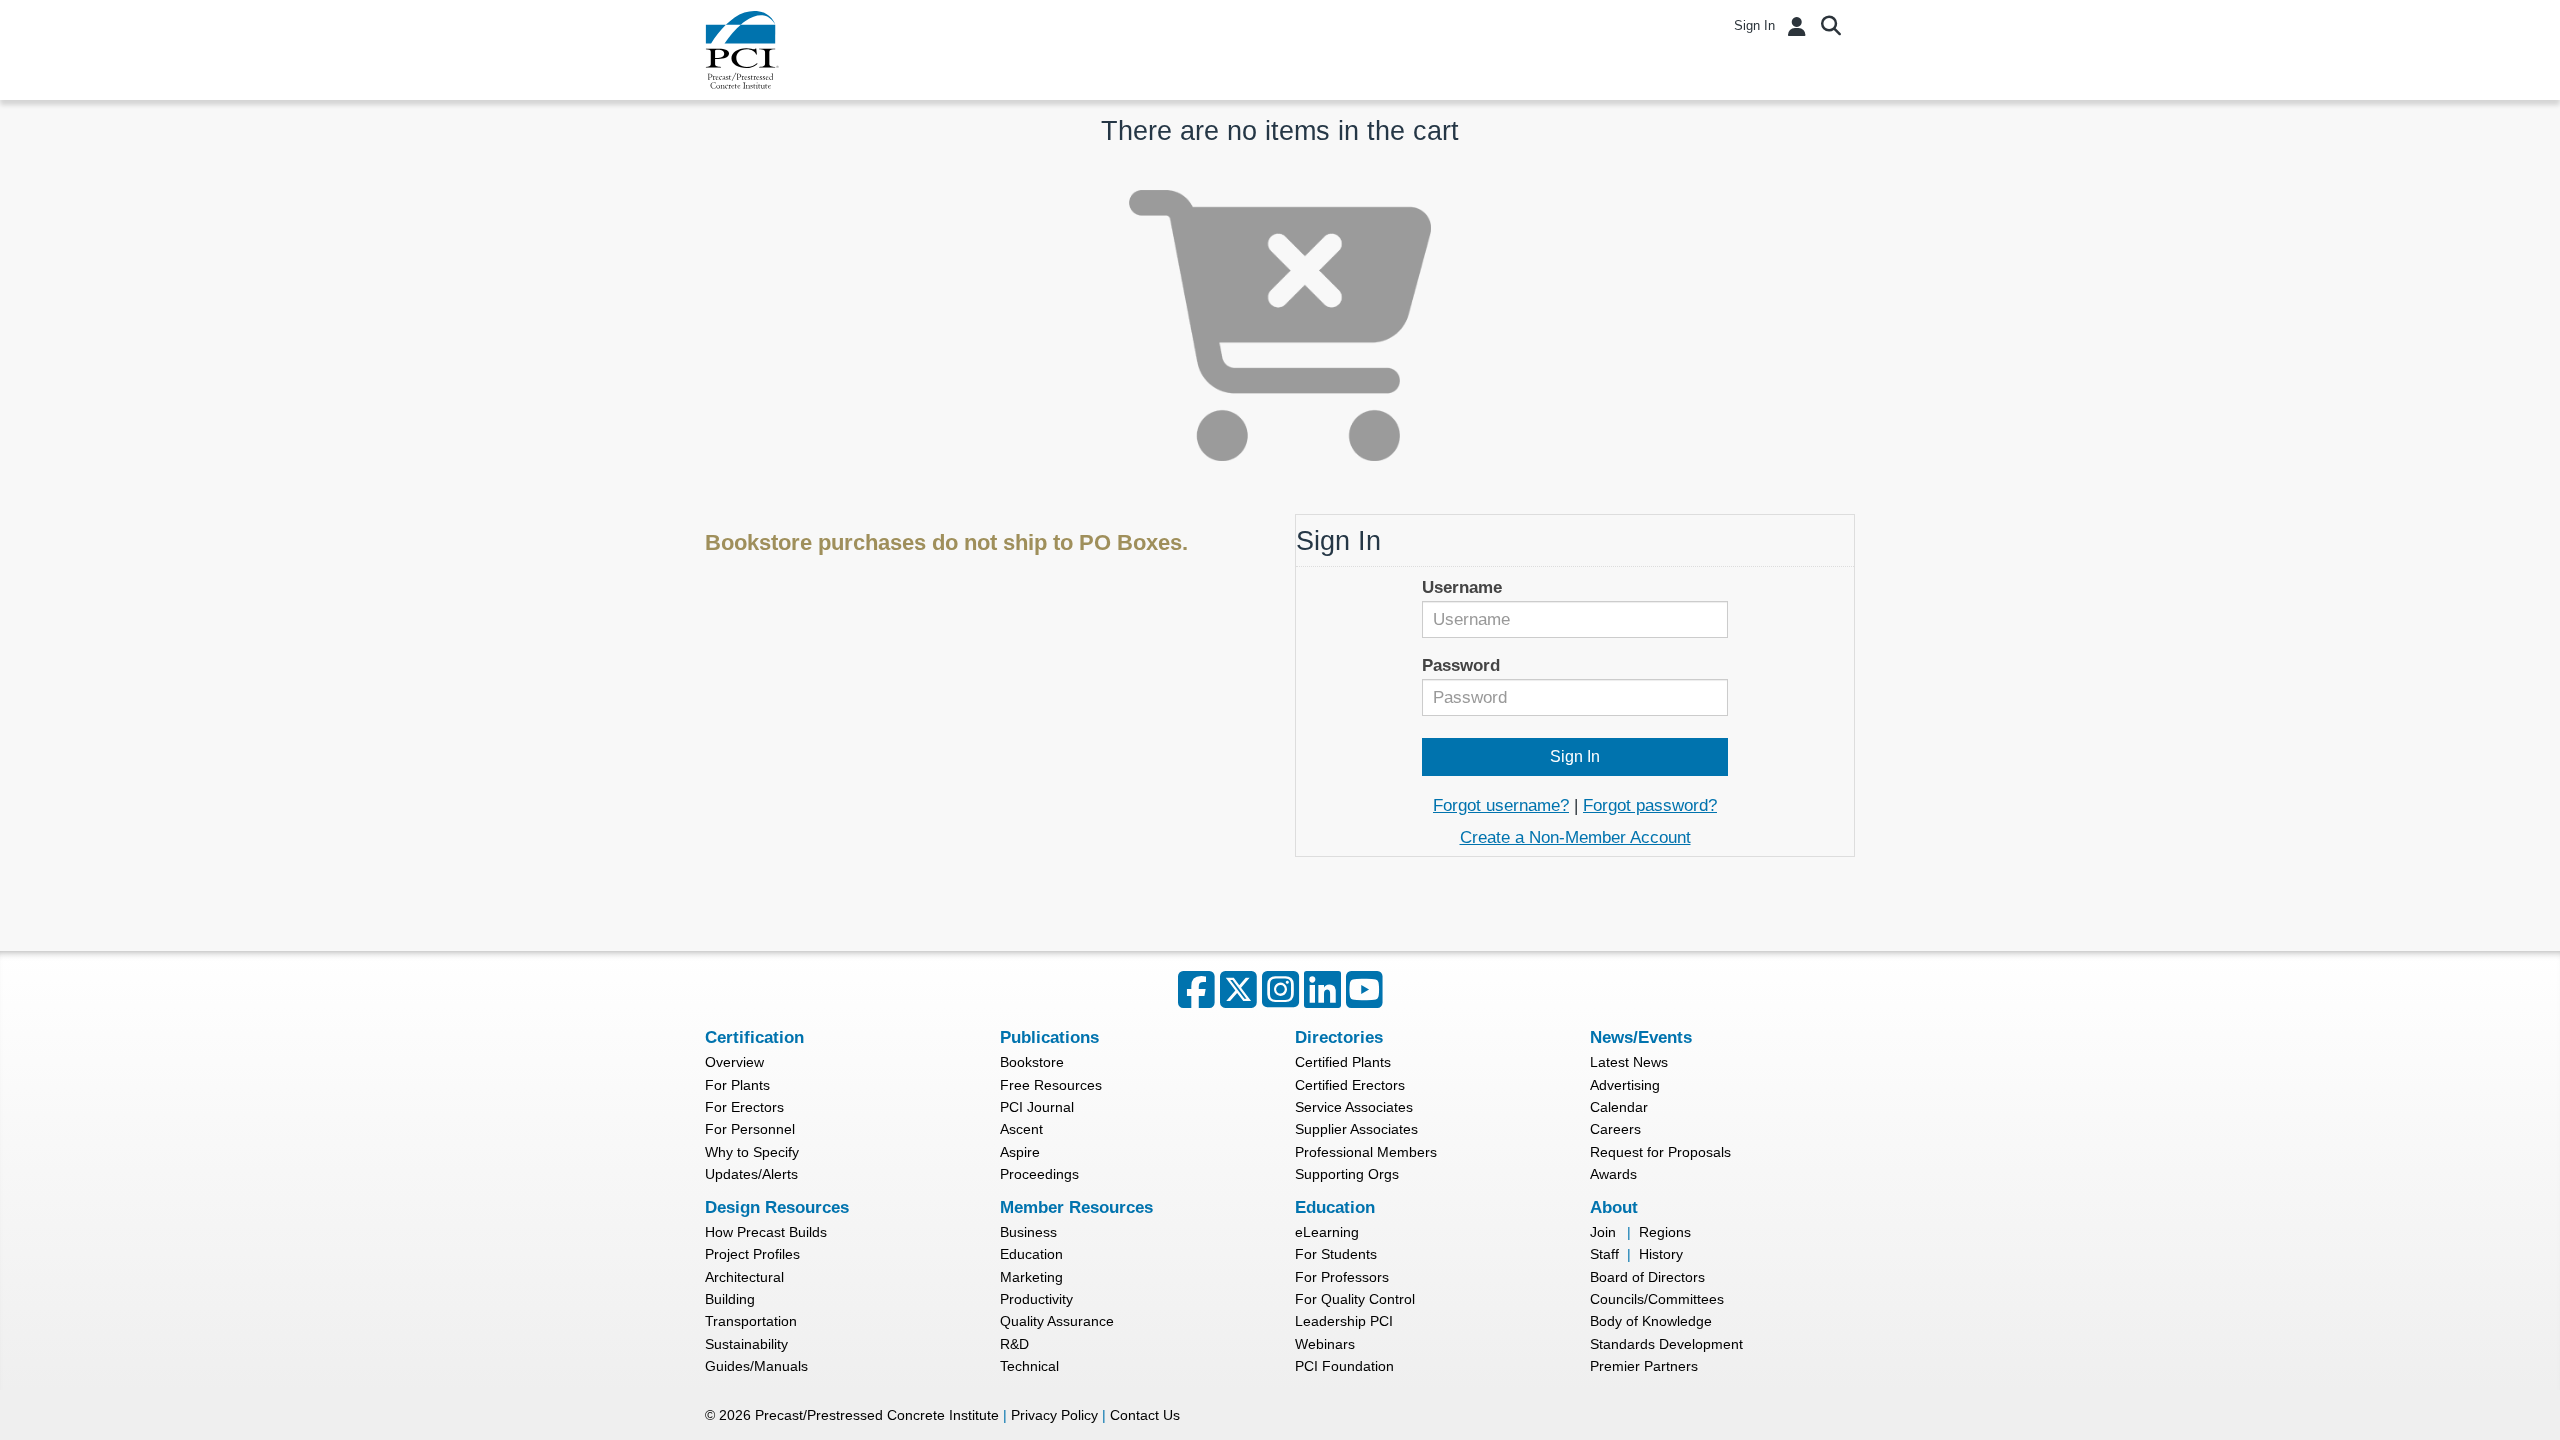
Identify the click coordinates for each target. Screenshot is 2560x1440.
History (1661, 1254)
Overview (734, 1062)
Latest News (1629, 1062)
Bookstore (1032, 1062)
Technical (1029, 1366)
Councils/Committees (1657, 1299)
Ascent (1021, 1129)
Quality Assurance (1057, 1321)
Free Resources (1051, 1085)
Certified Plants (1343, 1062)
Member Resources (1076, 1207)
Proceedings (1039, 1174)
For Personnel (750, 1129)
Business (1028, 1232)
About (1614, 1207)
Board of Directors (1647, 1277)
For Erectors (744, 1107)
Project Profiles (752, 1254)
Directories (1339, 1037)
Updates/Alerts (751, 1174)
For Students (1336, 1254)
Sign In (1754, 25)
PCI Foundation (1344, 1366)
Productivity (1036, 1299)
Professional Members (1366, 1152)
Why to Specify (752, 1152)
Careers (1615, 1129)
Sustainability (746, 1344)
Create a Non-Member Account (1575, 837)
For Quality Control (1355, 1299)
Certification (754, 1037)
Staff (1604, 1254)
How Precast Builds (766, 1232)
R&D (1014, 1344)
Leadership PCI (1344, 1321)
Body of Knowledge (1651, 1321)
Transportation (751, 1321)
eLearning (1327, 1232)
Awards (1613, 1174)
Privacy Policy (1054, 1415)
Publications (1049, 1037)
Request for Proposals (1660, 1152)
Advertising (1625, 1085)
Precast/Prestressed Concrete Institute (877, 1415)
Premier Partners (1644, 1366)
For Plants (737, 1085)
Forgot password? (1650, 805)
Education (1031, 1254)
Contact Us (1145, 1415)
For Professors (1342, 1277)
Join (1603, 1232)
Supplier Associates (1356, 1129)
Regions (1665, 1232)
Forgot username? (1501, 805)
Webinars (1325, 1344)
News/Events (1641, 1037)
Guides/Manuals (756, 1366)
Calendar (1619, 1107)
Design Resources (777, 1207)
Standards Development (1666, 1344)
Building (730, 1299)
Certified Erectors (1350, 1085)
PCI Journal (1037, 1107)
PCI (742, 50)
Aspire (1020, 1152)
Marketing (1031, 1277)
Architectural (744, 1277)
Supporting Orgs (1347, 1174)
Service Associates (1354, 1107)
